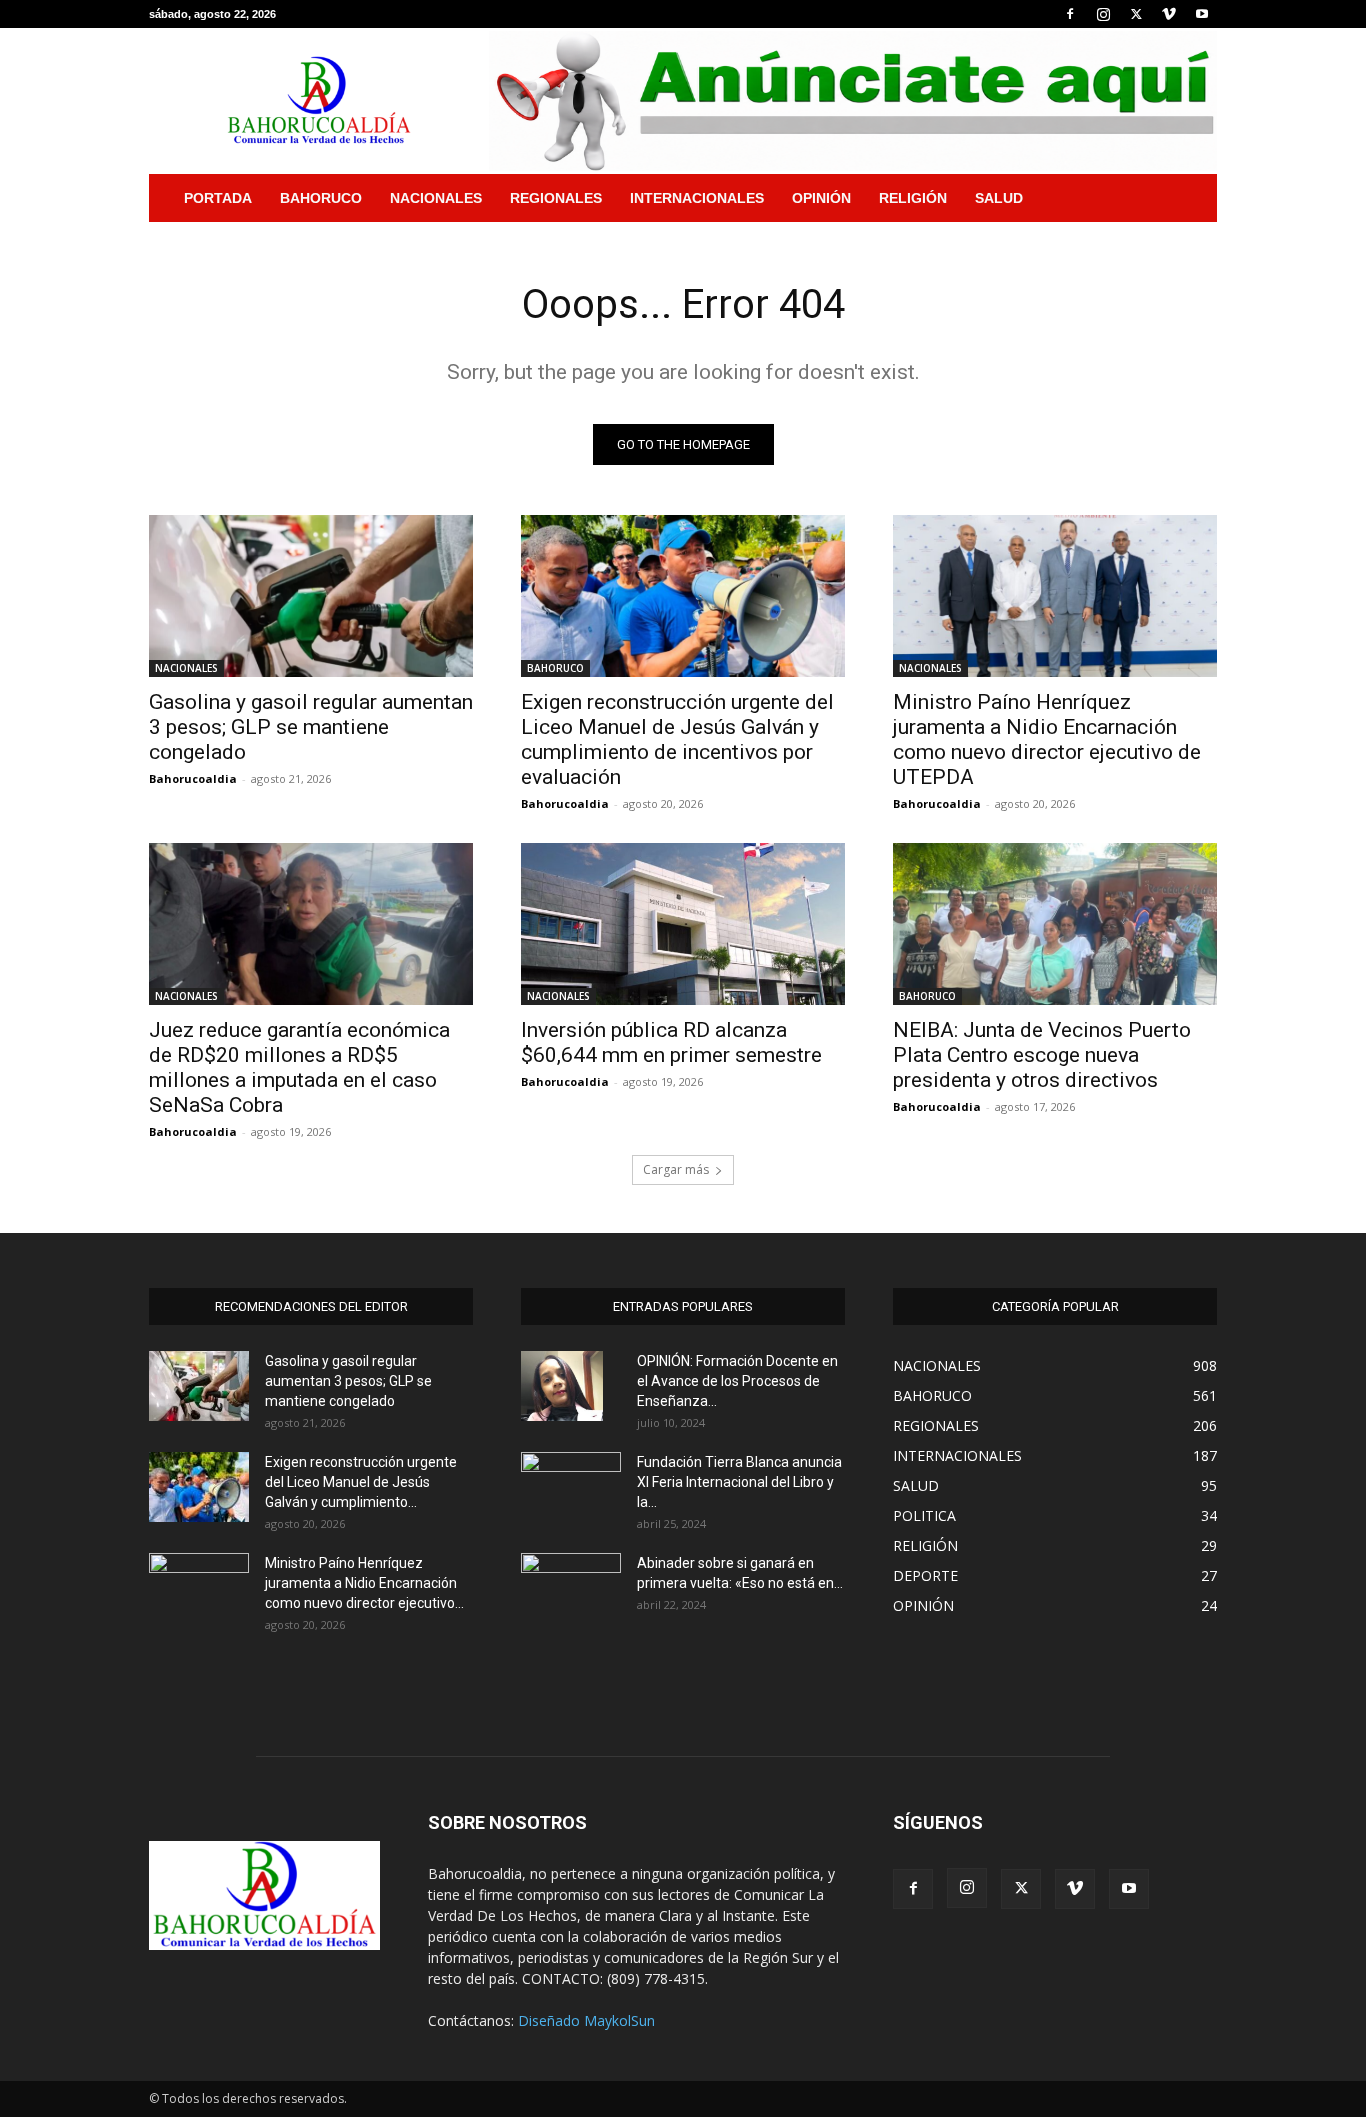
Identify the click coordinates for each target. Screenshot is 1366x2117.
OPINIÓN (821, 198)
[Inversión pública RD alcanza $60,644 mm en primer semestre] (683, 924)
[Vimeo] (1169, 14)
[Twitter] (1136, 14)
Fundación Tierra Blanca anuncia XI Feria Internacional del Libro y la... (739, 1482)
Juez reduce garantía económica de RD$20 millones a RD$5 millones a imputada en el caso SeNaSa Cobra (299, 1067)
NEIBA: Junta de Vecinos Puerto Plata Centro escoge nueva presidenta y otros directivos (1042, 1055)
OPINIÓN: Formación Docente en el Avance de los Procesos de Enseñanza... (737, 1381)
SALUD (999, 198)
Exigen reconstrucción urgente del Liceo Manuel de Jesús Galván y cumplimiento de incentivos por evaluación (677, 739)
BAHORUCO (321, 198)
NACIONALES (436, 198)
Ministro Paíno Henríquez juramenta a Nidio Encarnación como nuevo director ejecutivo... (364, 1583)
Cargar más (676, 1169)
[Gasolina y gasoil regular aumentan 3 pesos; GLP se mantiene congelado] (311, 596)
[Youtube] (1202, 14)
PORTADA (218, 198)
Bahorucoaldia (193, 778)
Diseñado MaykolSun (586, 2020)
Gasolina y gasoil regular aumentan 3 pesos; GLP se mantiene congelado (311, 727)
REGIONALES (556, 198)
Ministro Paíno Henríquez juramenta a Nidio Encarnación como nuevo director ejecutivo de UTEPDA (1047, 739)
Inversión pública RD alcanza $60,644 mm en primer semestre (671, 1042)
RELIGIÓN (913, 198)
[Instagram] (1103, 14)
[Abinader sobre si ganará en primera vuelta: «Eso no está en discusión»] (571, 1585)
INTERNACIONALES (697, 198)
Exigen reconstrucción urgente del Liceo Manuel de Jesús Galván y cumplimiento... (361, 1482)
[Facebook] (1070, 14)
